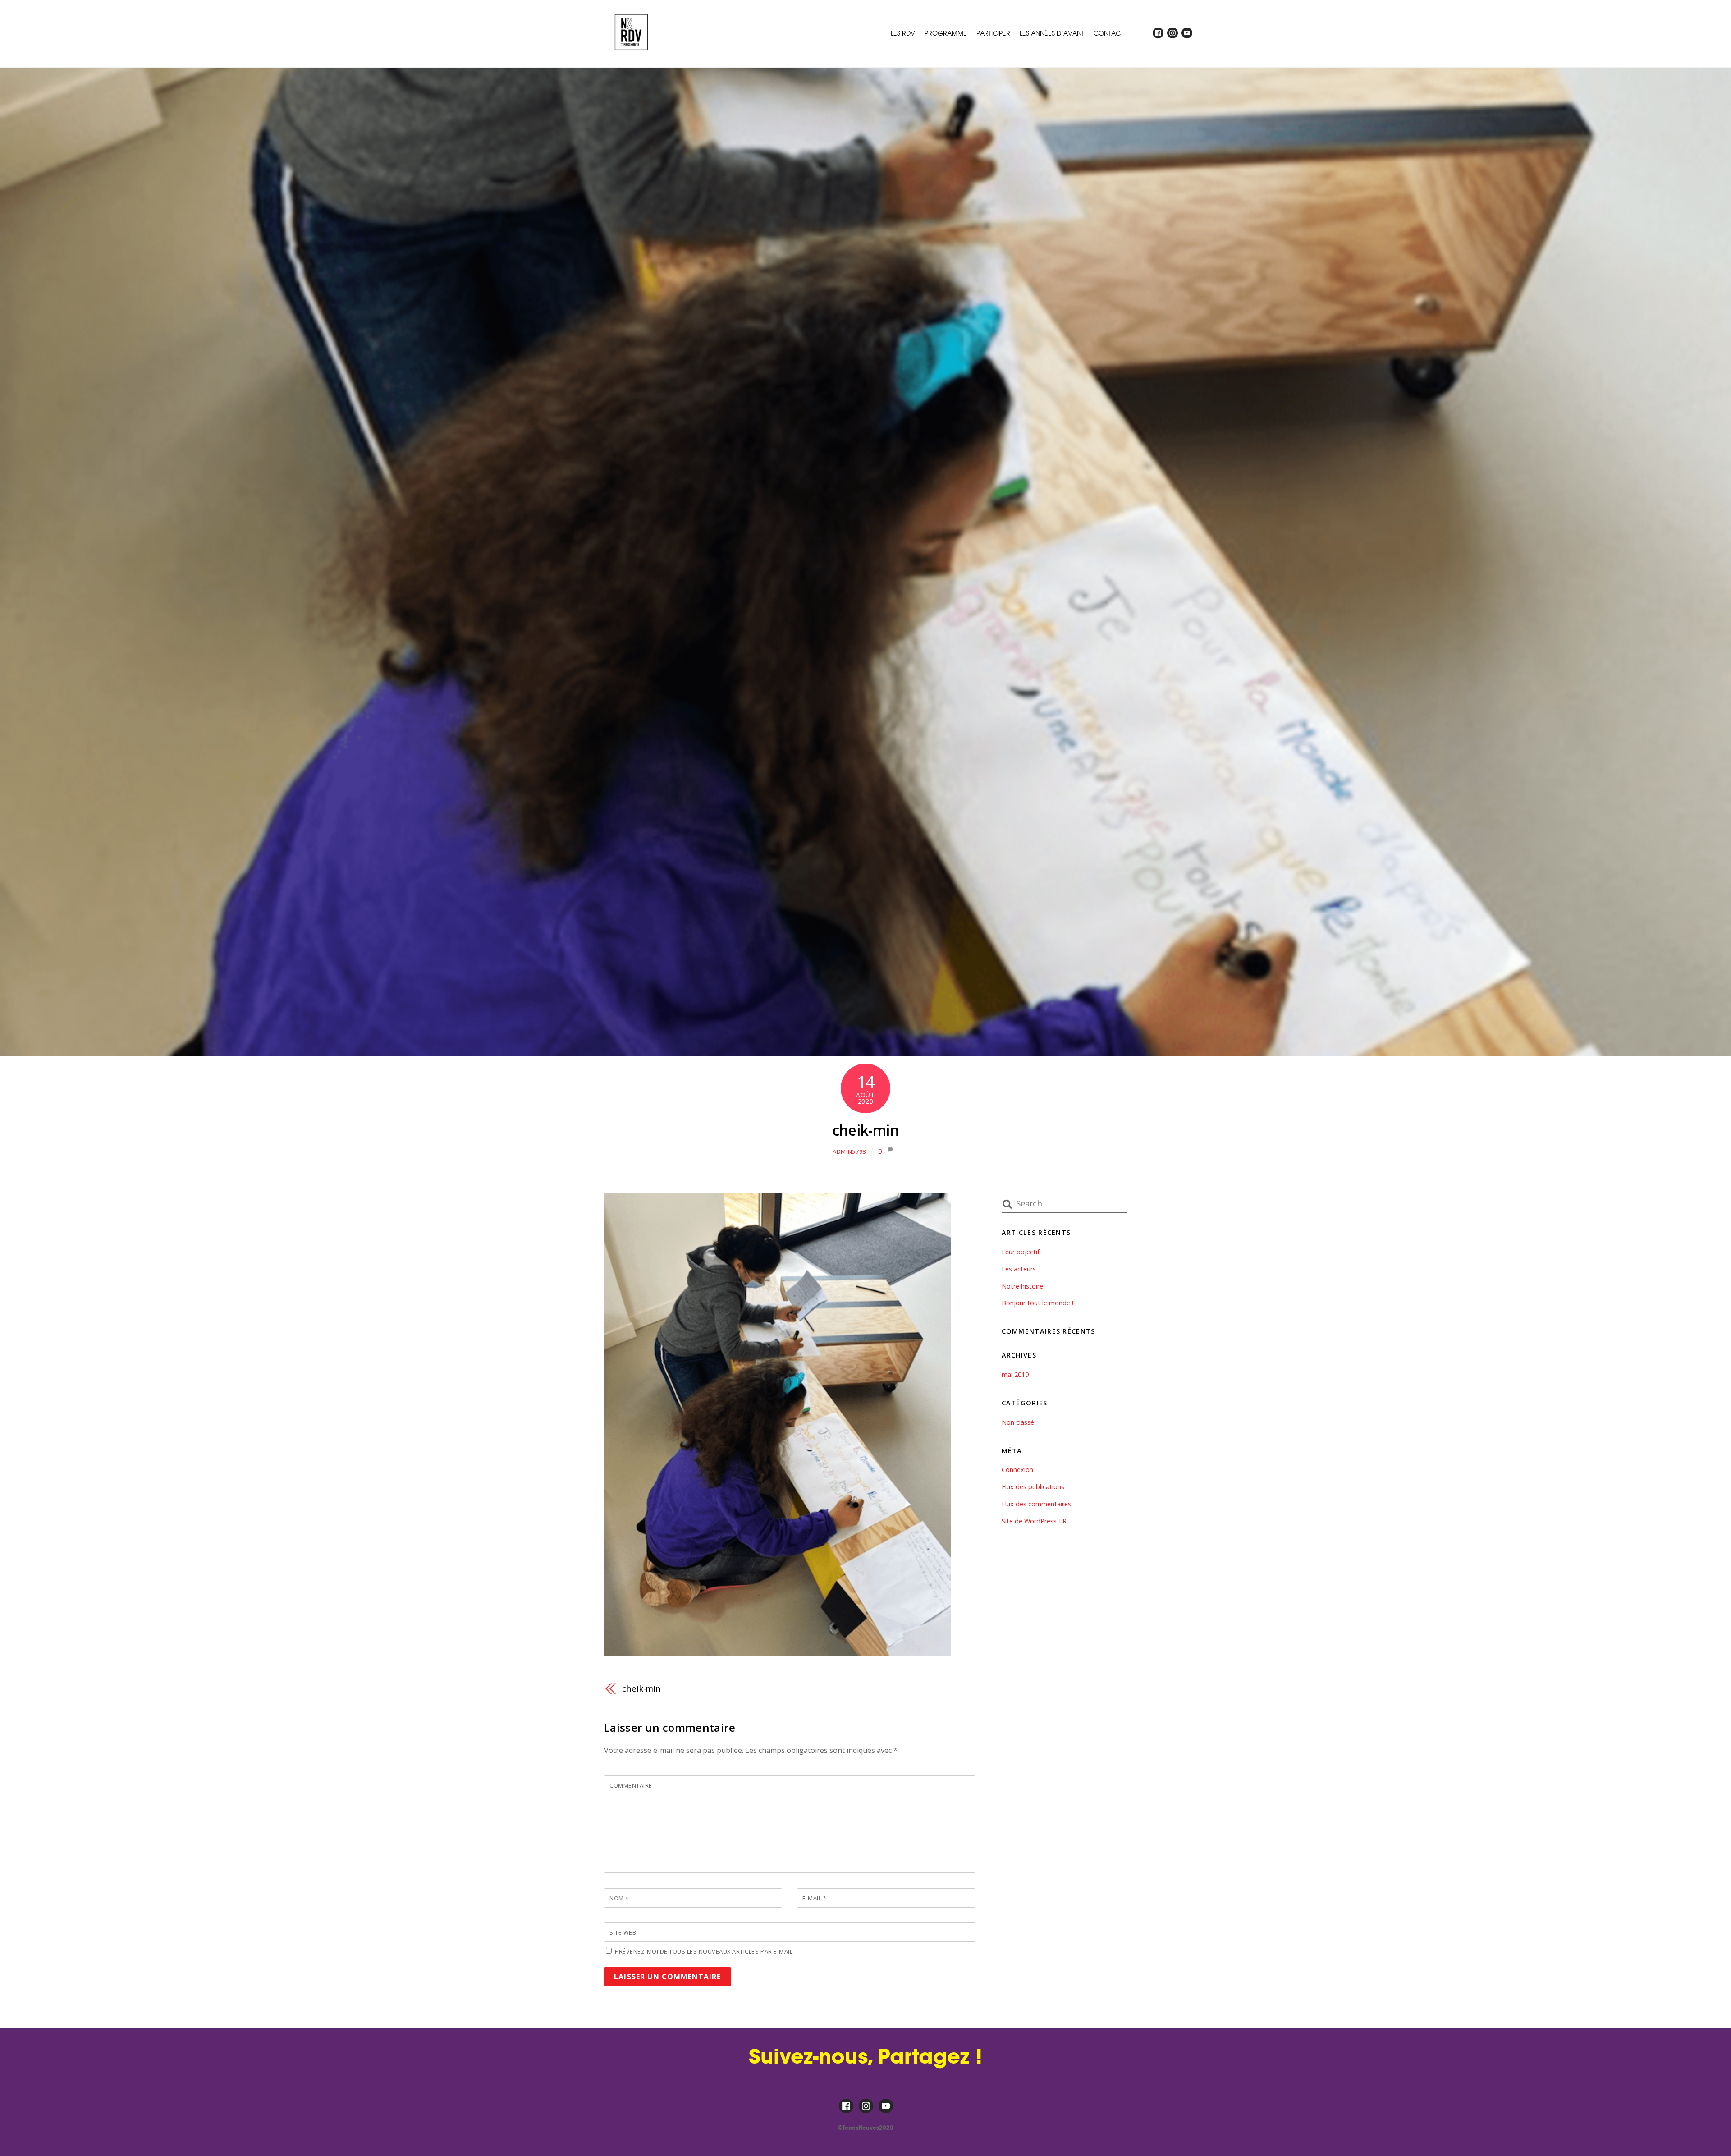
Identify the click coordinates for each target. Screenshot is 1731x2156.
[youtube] (1187, 33)
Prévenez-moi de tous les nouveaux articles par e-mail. (705, 1951)
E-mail (814, 1898)
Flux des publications (1033, 1487)
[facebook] (1158, 33)
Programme (946, 33)
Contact (1108, 33)
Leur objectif (1021, 1252)
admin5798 (849, 1151)
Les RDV (903, 33)
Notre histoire (1022, 1286)
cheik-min (865, 1130)
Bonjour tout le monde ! (1037, 1303)
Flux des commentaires (1036, 1504)
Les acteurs (1019, 1269)
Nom (619, 1898)
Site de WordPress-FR (1034, 1521)
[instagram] (1172, 33)
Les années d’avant (1052, 33)
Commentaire (631, 1785)
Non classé (1018, 1422)
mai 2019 (1015, 1374)
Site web (623, 1932)
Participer (993, 33)
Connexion (1017, 1470)
